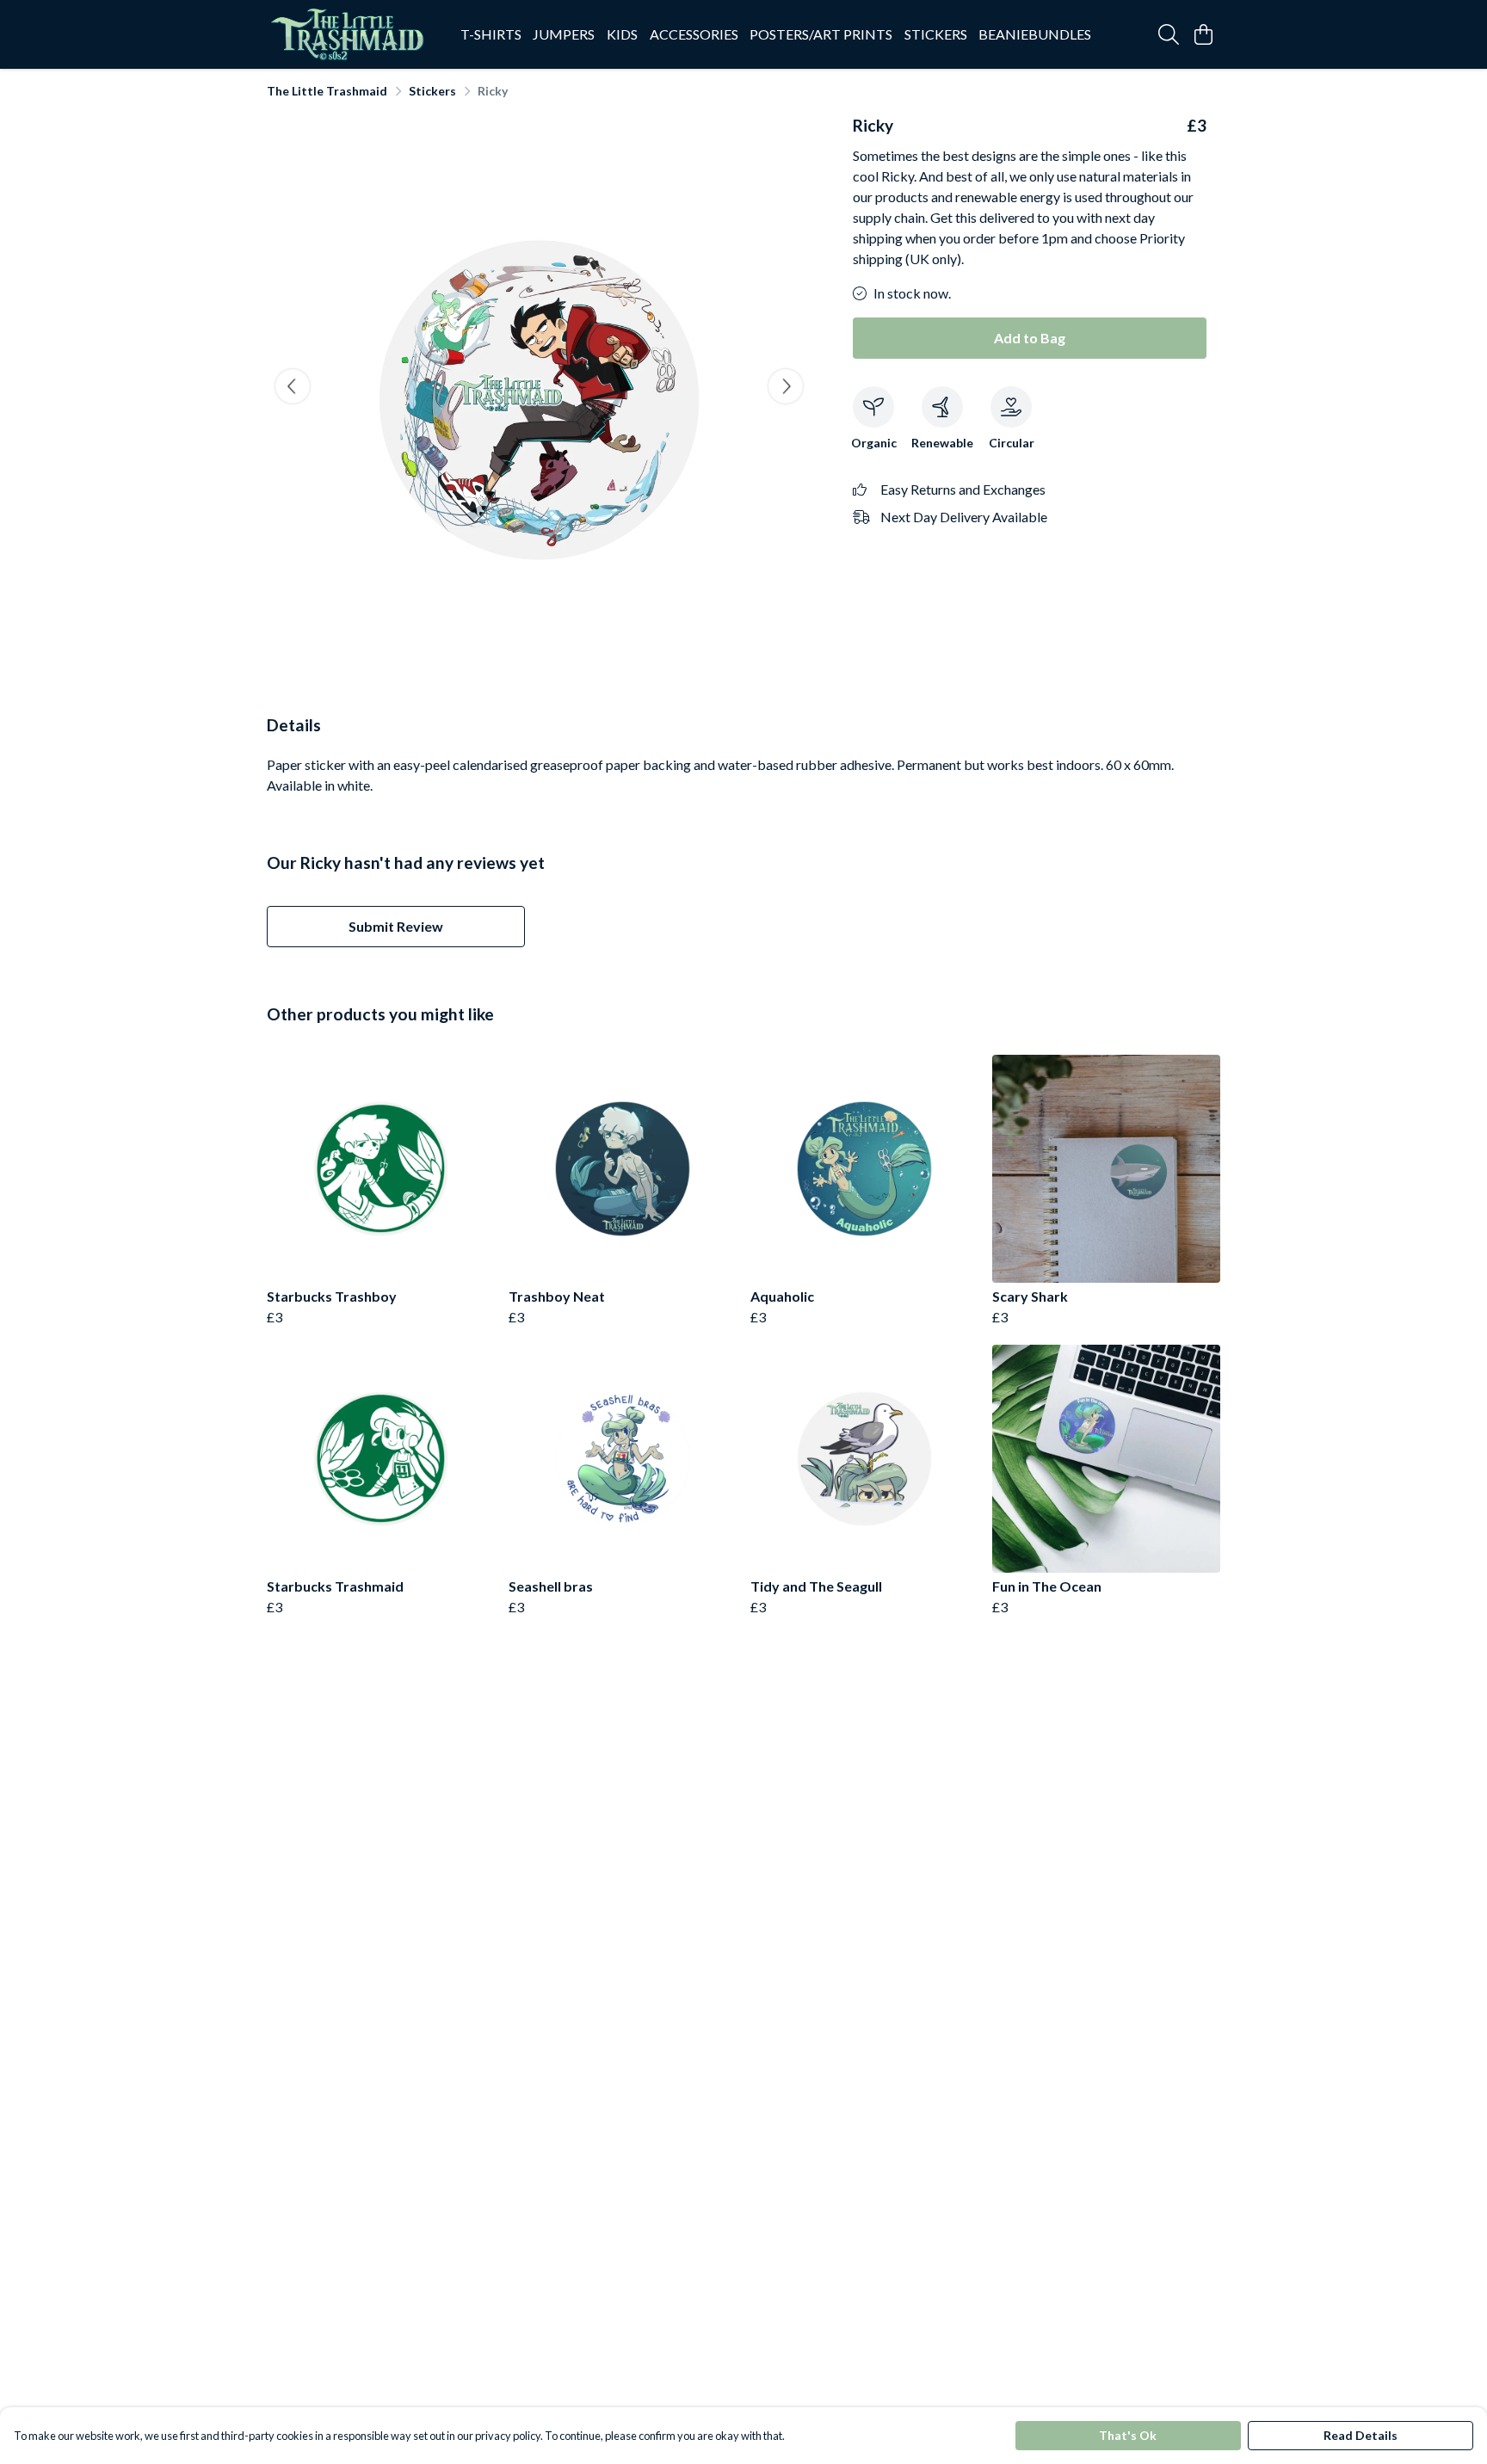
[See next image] (786, 386)
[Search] (1169, 34)
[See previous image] (293, 386)
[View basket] (1203, 34)
